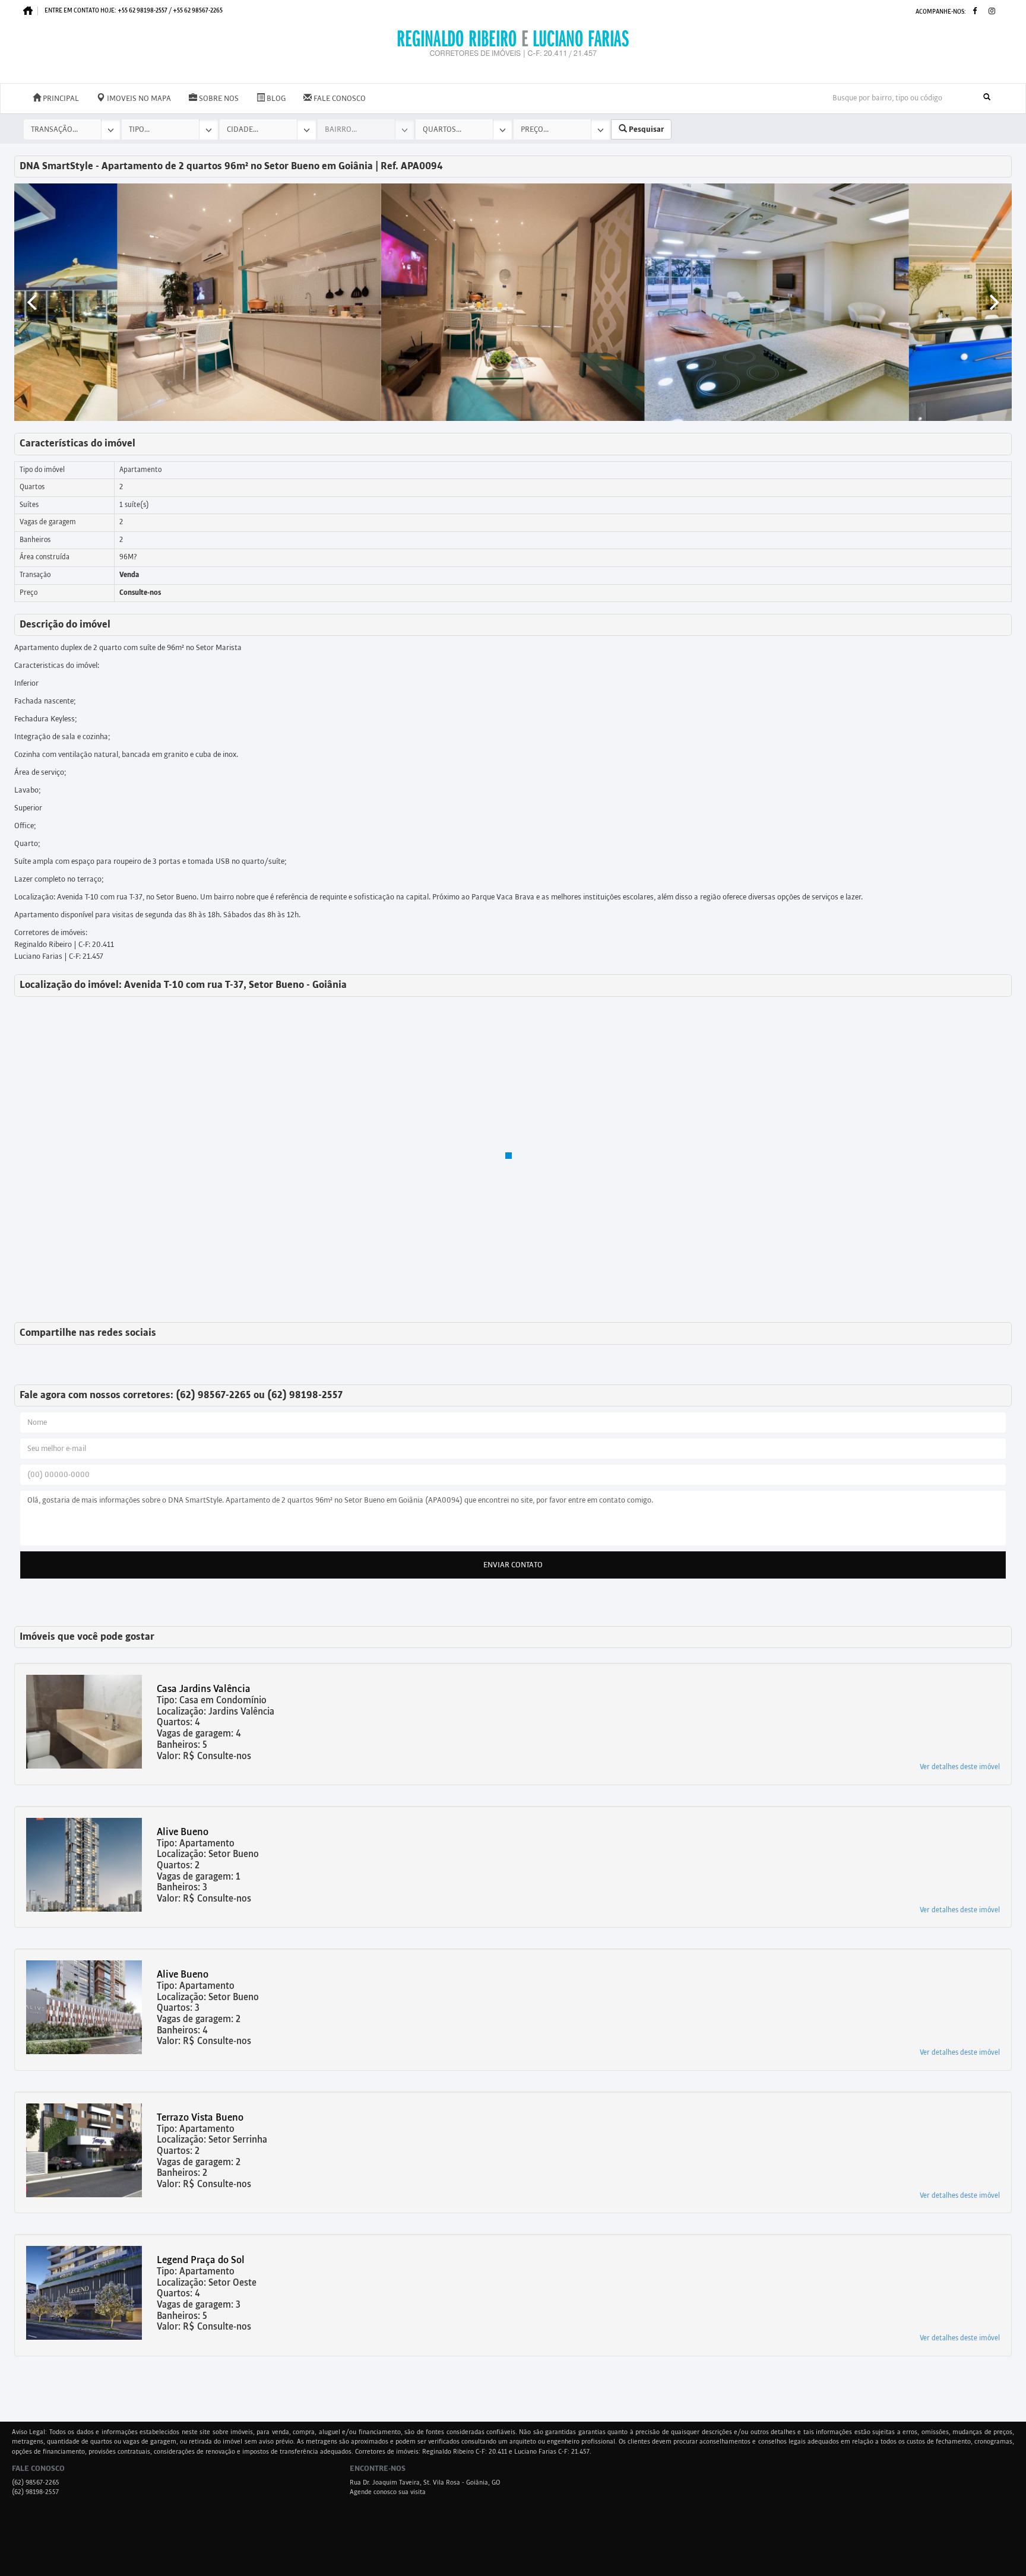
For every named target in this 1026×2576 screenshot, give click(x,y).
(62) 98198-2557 (35, 2492)
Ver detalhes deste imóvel (960, 1767)
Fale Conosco (339, 99)
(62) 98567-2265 (36, 2483)
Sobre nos (218, 99)
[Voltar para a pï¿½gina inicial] (513, 44)
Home (31, 11)
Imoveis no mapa (138, 99)
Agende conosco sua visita (388, 2492)
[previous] (33, 302)
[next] (993, 302)
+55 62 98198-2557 (142, 10)
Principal (60, 99)
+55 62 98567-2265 (198, 10)
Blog (275, 99)
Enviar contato (513, 1565)
